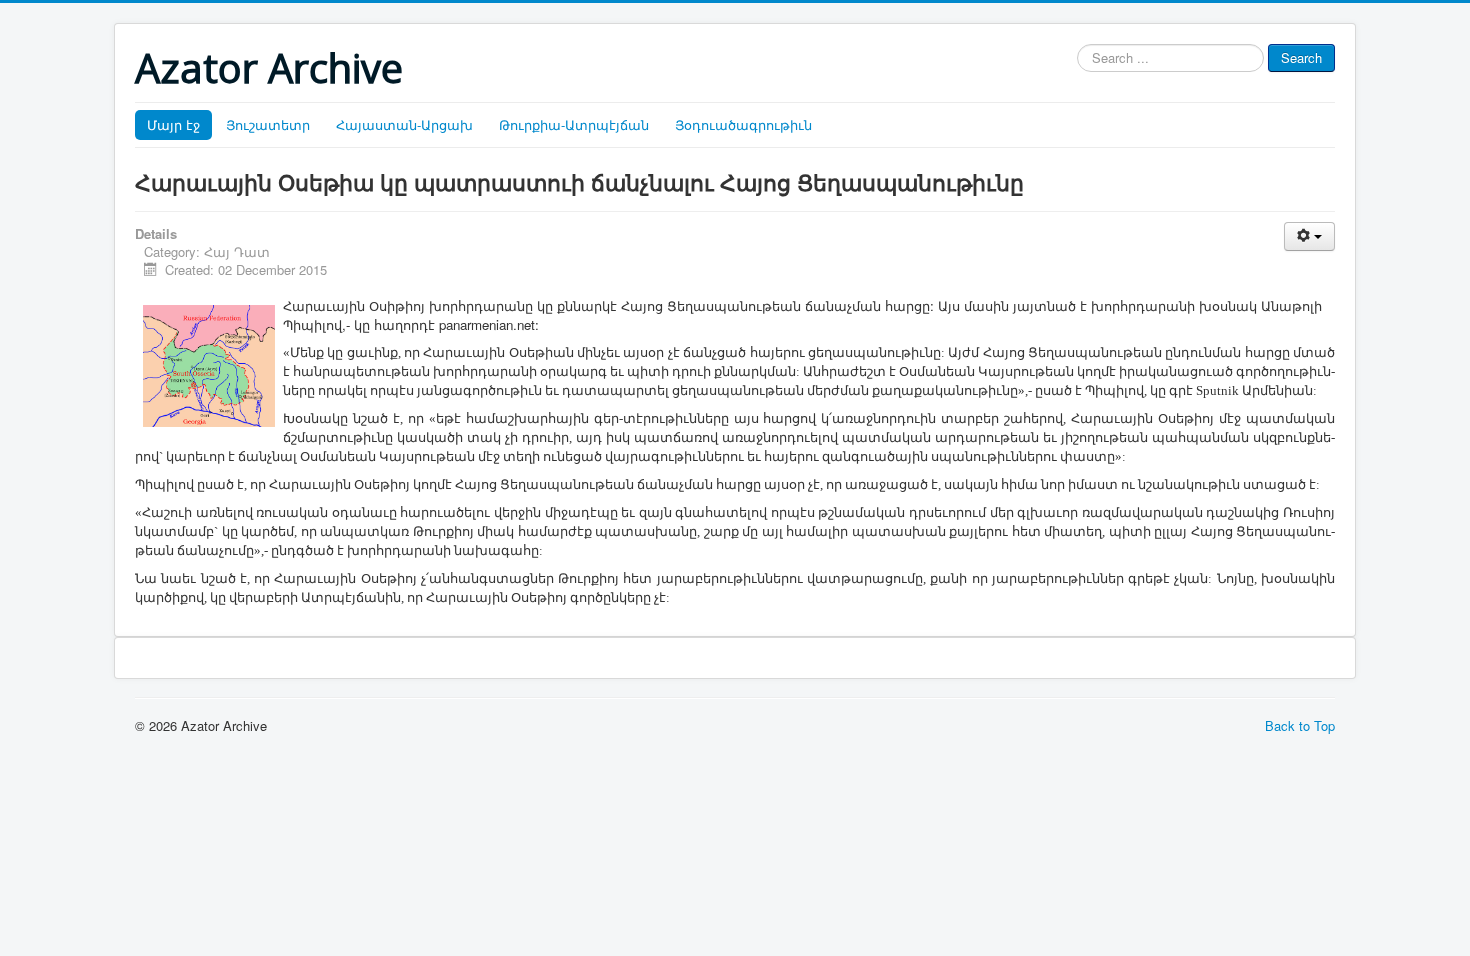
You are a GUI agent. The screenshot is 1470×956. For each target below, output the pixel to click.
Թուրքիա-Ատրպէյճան (574, 124)
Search (1301, 57)
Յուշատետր (268, 124)
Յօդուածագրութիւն (743, 124)
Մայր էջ (173, 124)
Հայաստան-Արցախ (404, 124)
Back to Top (1300, 725)
